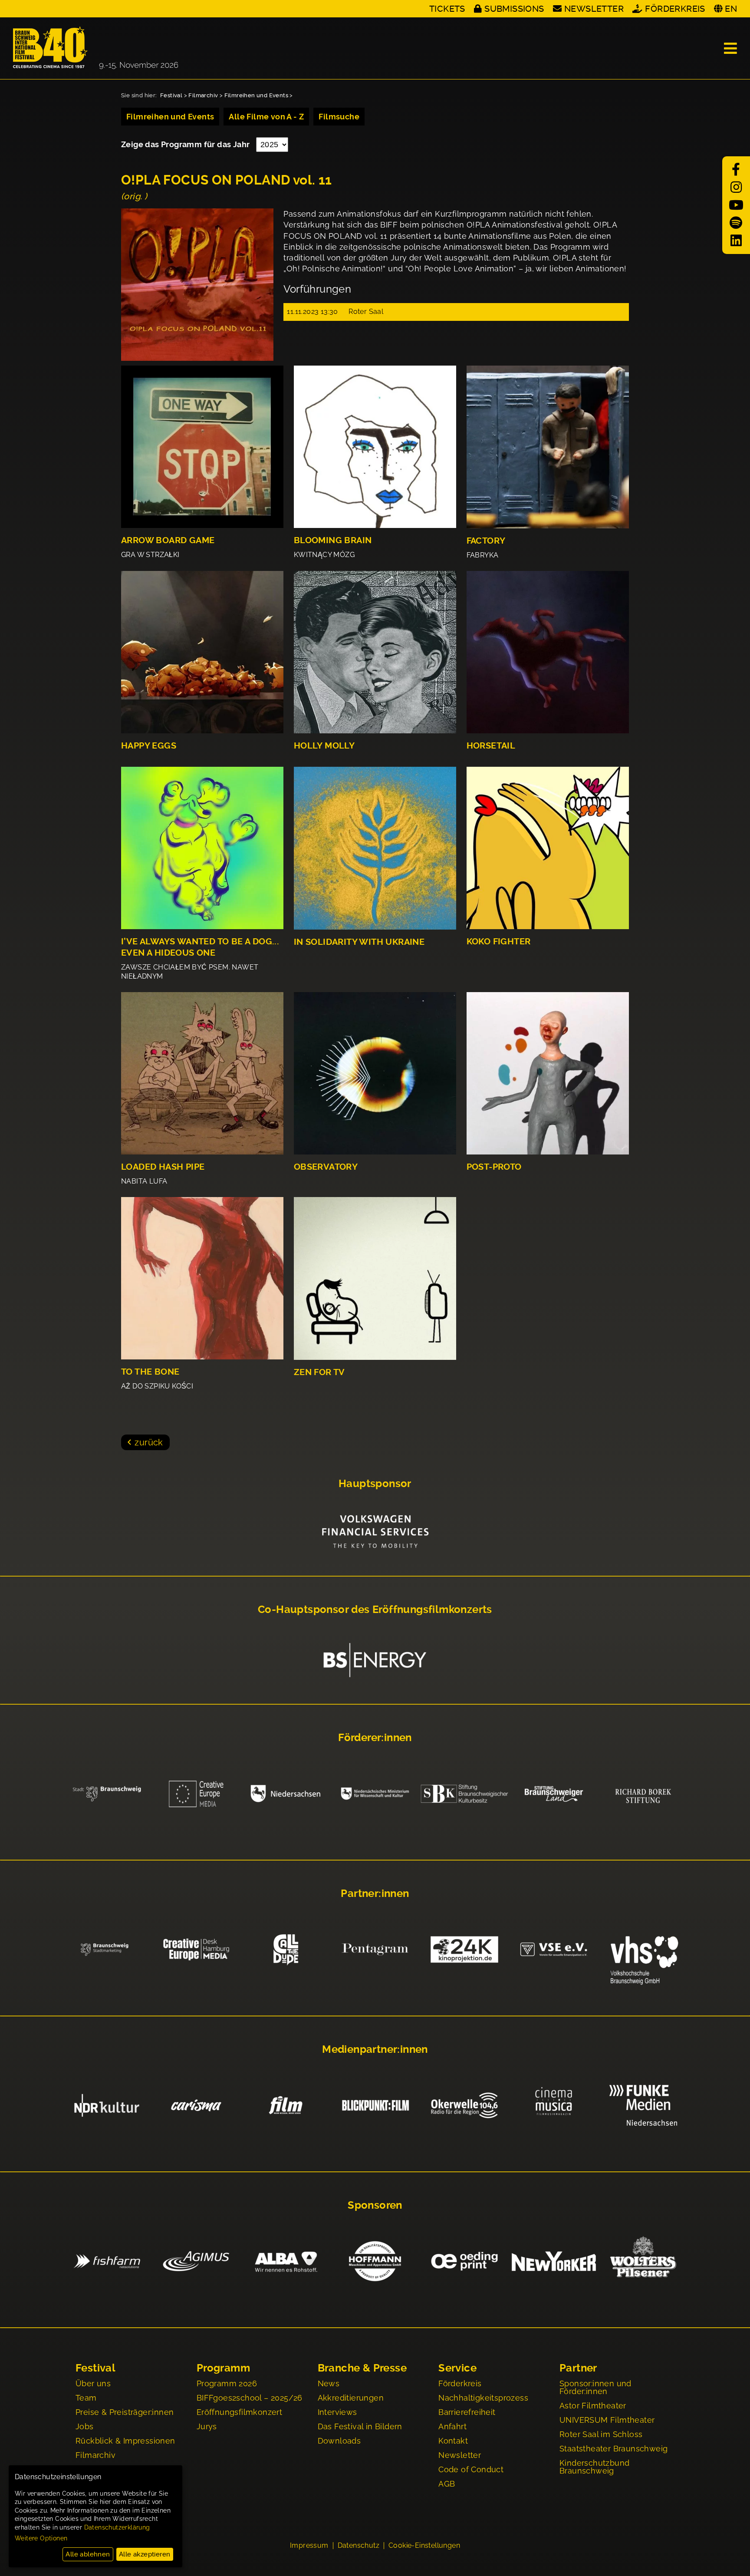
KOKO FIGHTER (499, 942)
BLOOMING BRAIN (333, 540)
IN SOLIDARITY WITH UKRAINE (359, 942)
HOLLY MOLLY (324, 746)
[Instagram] (736, 187)
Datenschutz (359, 2546)
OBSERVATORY (326, 1167)
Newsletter (594, 9)
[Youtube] (736, 205)
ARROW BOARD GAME (168, 540)
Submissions (514, 9)
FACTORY (486, 541)
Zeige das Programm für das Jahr (186, 144)
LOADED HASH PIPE (163, 1167)
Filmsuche (339, 117)
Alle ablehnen (88, 2554)
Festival (171, 95)
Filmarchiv (203, 95)
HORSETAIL (491, 746)
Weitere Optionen (41, 2538)
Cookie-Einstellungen (424, 2546)
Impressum (309, 2546)
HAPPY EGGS (149, 746)
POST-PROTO (494, 1167)
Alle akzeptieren (145, 2554)
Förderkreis (675, 9)
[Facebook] (736, 170)
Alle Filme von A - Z (266, 117)
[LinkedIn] (736, 241)
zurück (149, 1442)
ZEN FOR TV (319, 1372)
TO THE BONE (150, 1372)
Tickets (447, 9)
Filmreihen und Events (256, 95)
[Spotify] (736, 223)
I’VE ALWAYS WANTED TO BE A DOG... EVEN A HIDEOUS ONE (200, 947)
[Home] (95, 48)
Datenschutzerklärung (117, 2527)
